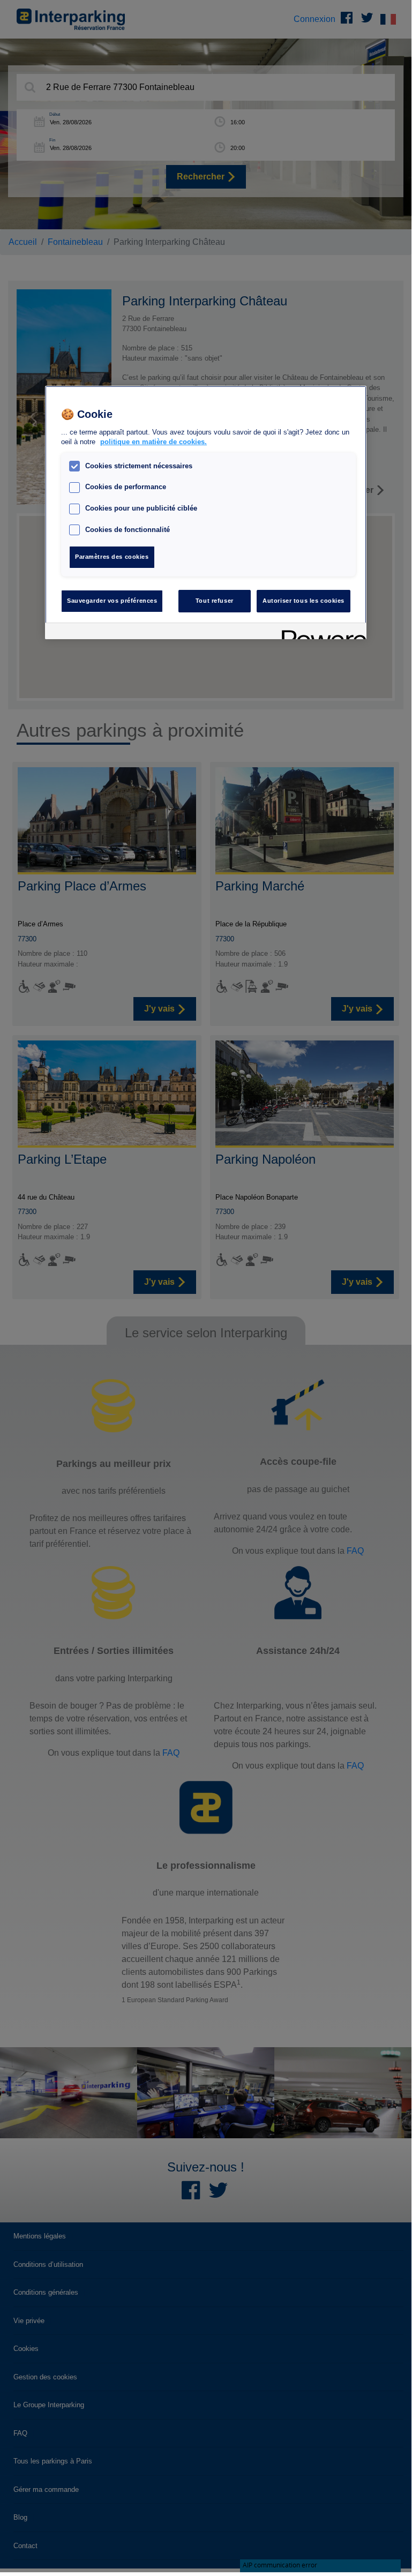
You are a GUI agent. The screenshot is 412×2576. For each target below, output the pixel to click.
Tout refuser (215, 601)
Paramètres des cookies (112, 557)
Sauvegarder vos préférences (112, 601)
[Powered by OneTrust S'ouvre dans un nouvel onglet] (320, 632)
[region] (206, 512)
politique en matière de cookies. (153, 442)
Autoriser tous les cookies (304, 601)
